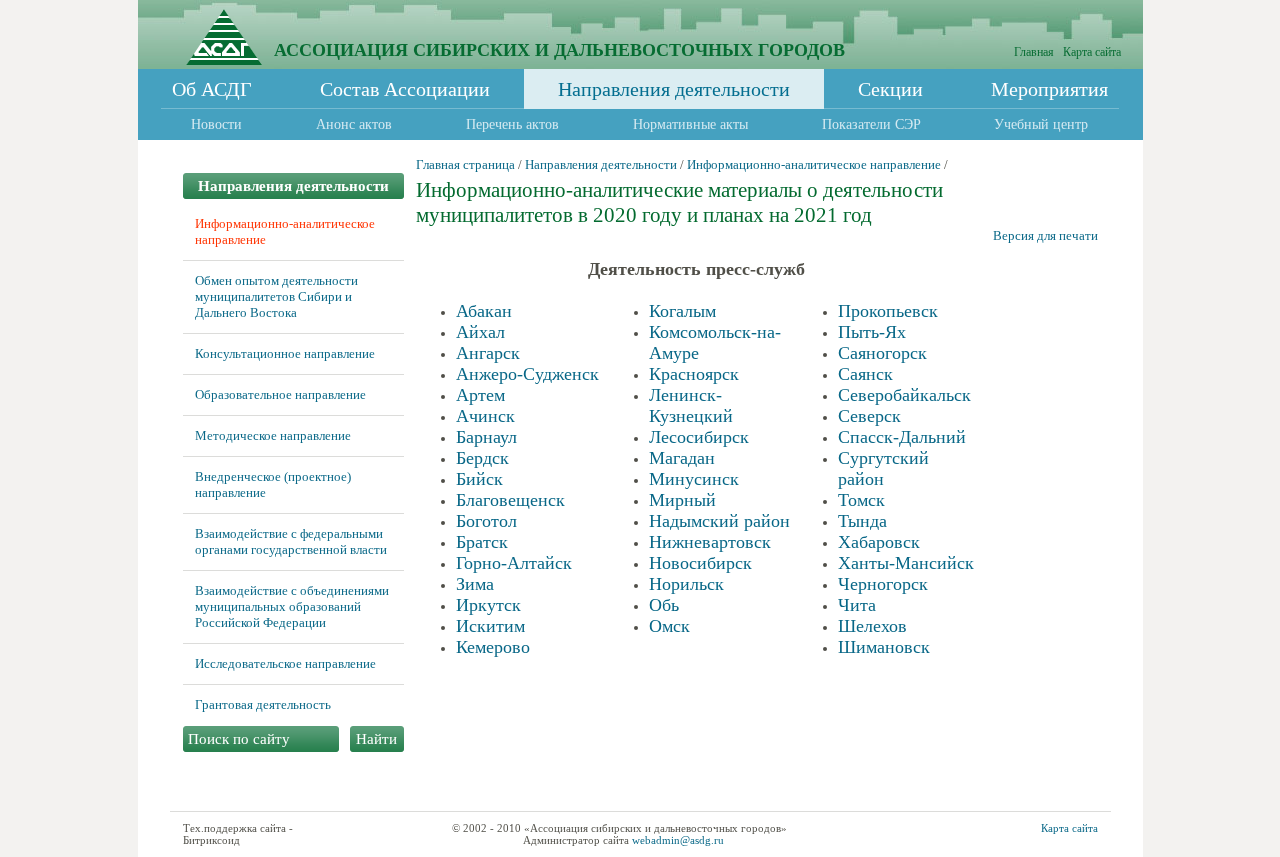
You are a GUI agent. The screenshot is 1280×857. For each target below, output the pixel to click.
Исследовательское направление (285, 663)
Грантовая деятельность (263, 704)
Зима (475, 584)
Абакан (484, 311)
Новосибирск (700, 563)
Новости (216, 124)
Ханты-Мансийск (906, 563)
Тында (862, 521)
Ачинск (485, 416)
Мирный (682, 500)
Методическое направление (273, 435)
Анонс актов (354, 124)
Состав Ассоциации (405, 89)
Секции (890, 89)
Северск (869, 416)
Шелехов (872, 626)
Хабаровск (879, 542)
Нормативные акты (690, 124)
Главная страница (465, 164)
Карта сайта (1092, 52)
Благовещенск (510, 500)
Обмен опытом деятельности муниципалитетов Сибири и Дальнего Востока (276, 296)
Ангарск (488, 353)
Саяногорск (882, 353)
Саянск (865, 374)
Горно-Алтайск (514, 563)
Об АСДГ (212, 89)
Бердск (482, 458)
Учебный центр (1041, 124)
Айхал (480, 332)
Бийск (479, 479)
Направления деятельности (674, 89)
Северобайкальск (904, 395)
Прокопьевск (888, 311)
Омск (669, 626)
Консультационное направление (285, 353)
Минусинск (694, 479)
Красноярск (694, 374)
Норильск (686, 584)
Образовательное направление (280, 394)
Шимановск (884, 647)
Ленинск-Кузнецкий (691, 405)
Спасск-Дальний (902, 437)
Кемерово (493, 647)
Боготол (486, 521)
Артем (480, 395)
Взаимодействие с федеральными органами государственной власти (291, 541)
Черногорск (883, 584)
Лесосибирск (699, 437)
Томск (861, 500)
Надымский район (719, 521)
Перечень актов (512, 124)
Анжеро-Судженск (527, 374)
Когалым (682, 311)
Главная (1034, 52)
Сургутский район (883, 468)
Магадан (682, 458)
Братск (482, 542)
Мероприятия (1049, 89)
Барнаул (486, 437)
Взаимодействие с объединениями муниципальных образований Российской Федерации (292, 606)
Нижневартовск (710, 542)
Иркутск (488, 605)
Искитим (490, 626)
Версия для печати (1045, 235)
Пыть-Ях (872, 332)
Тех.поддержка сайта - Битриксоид (238, 834)
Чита (857, 605)
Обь (664, 605)
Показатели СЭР (871, 124)
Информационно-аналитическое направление (814, 164)
